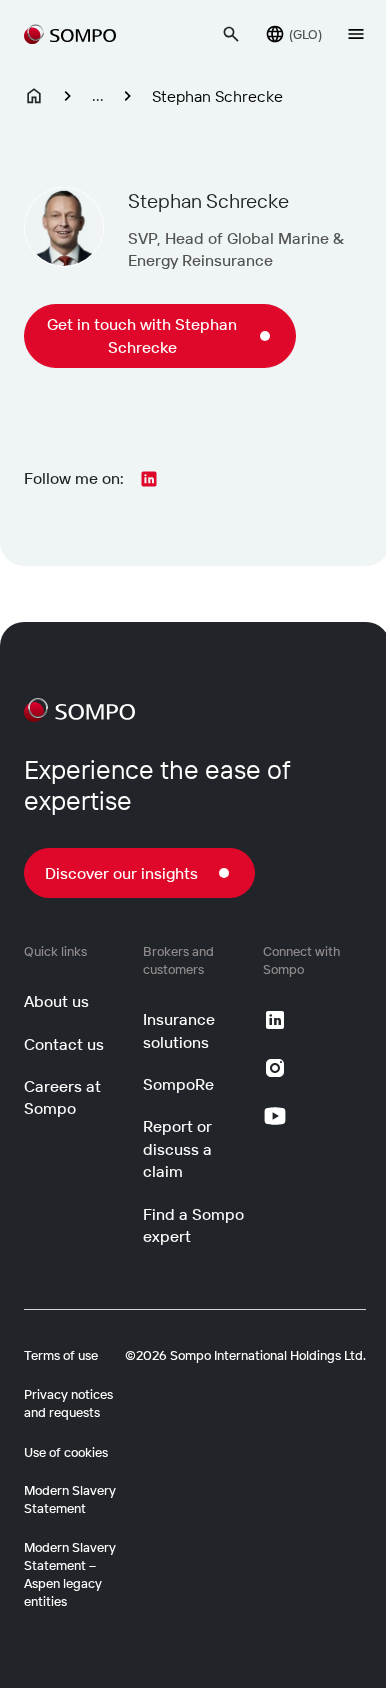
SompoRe (178, 1084)
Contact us (64, 1044)
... (98, 95)
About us (56, 1001)
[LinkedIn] (275, 1020)
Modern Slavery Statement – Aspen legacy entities (70, 1574)
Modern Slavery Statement (70, 1499)
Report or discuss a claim (177, 1148)
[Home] (34, 96)
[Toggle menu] (356, 34)
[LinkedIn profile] (149, 479)
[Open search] (231, 34)
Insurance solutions (179, 1030)
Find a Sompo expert (193, 1225)
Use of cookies (66, 1452)
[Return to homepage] (70, 34)
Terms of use (61, 1355)
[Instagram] (275, 1068)
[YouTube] (275, 1116)
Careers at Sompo (62, 1097)
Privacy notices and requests (68, 1403)
